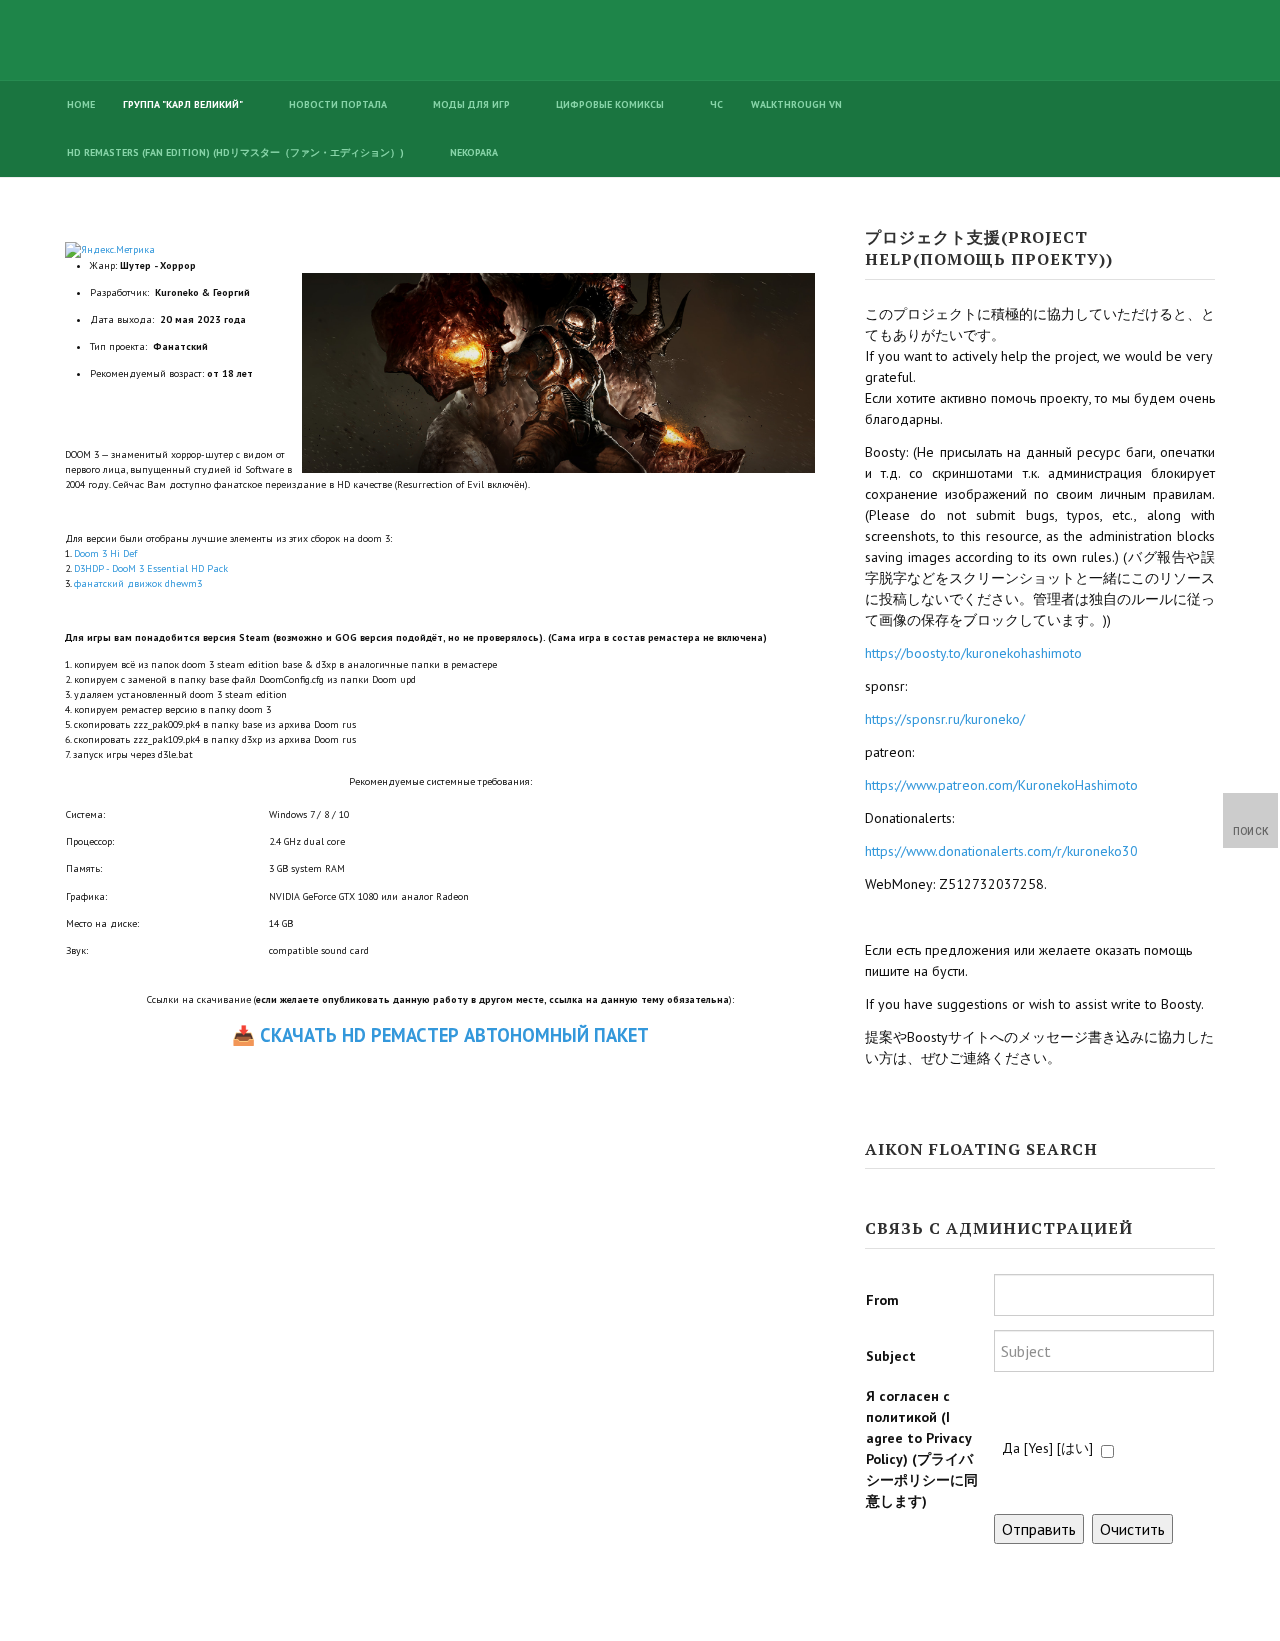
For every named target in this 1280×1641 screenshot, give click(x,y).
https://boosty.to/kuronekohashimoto (973, 653)
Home (81, 104)
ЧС (716, 104)
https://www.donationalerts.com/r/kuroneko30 (1001, 851)
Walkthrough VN (796, 104)
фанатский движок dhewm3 (138, 583)
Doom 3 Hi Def (105, 553)
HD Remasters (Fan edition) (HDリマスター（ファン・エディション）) (235, 152)
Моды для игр (471, 104)
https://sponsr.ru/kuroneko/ (945, 719)
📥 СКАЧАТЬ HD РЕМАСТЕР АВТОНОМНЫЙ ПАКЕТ (440, 1035)
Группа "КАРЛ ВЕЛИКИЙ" (183, 104)
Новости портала (338, 104)
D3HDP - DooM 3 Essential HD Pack (151, 568)
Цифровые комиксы (610, 104)
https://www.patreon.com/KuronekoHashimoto (1001, 785)
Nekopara (474, 152)
